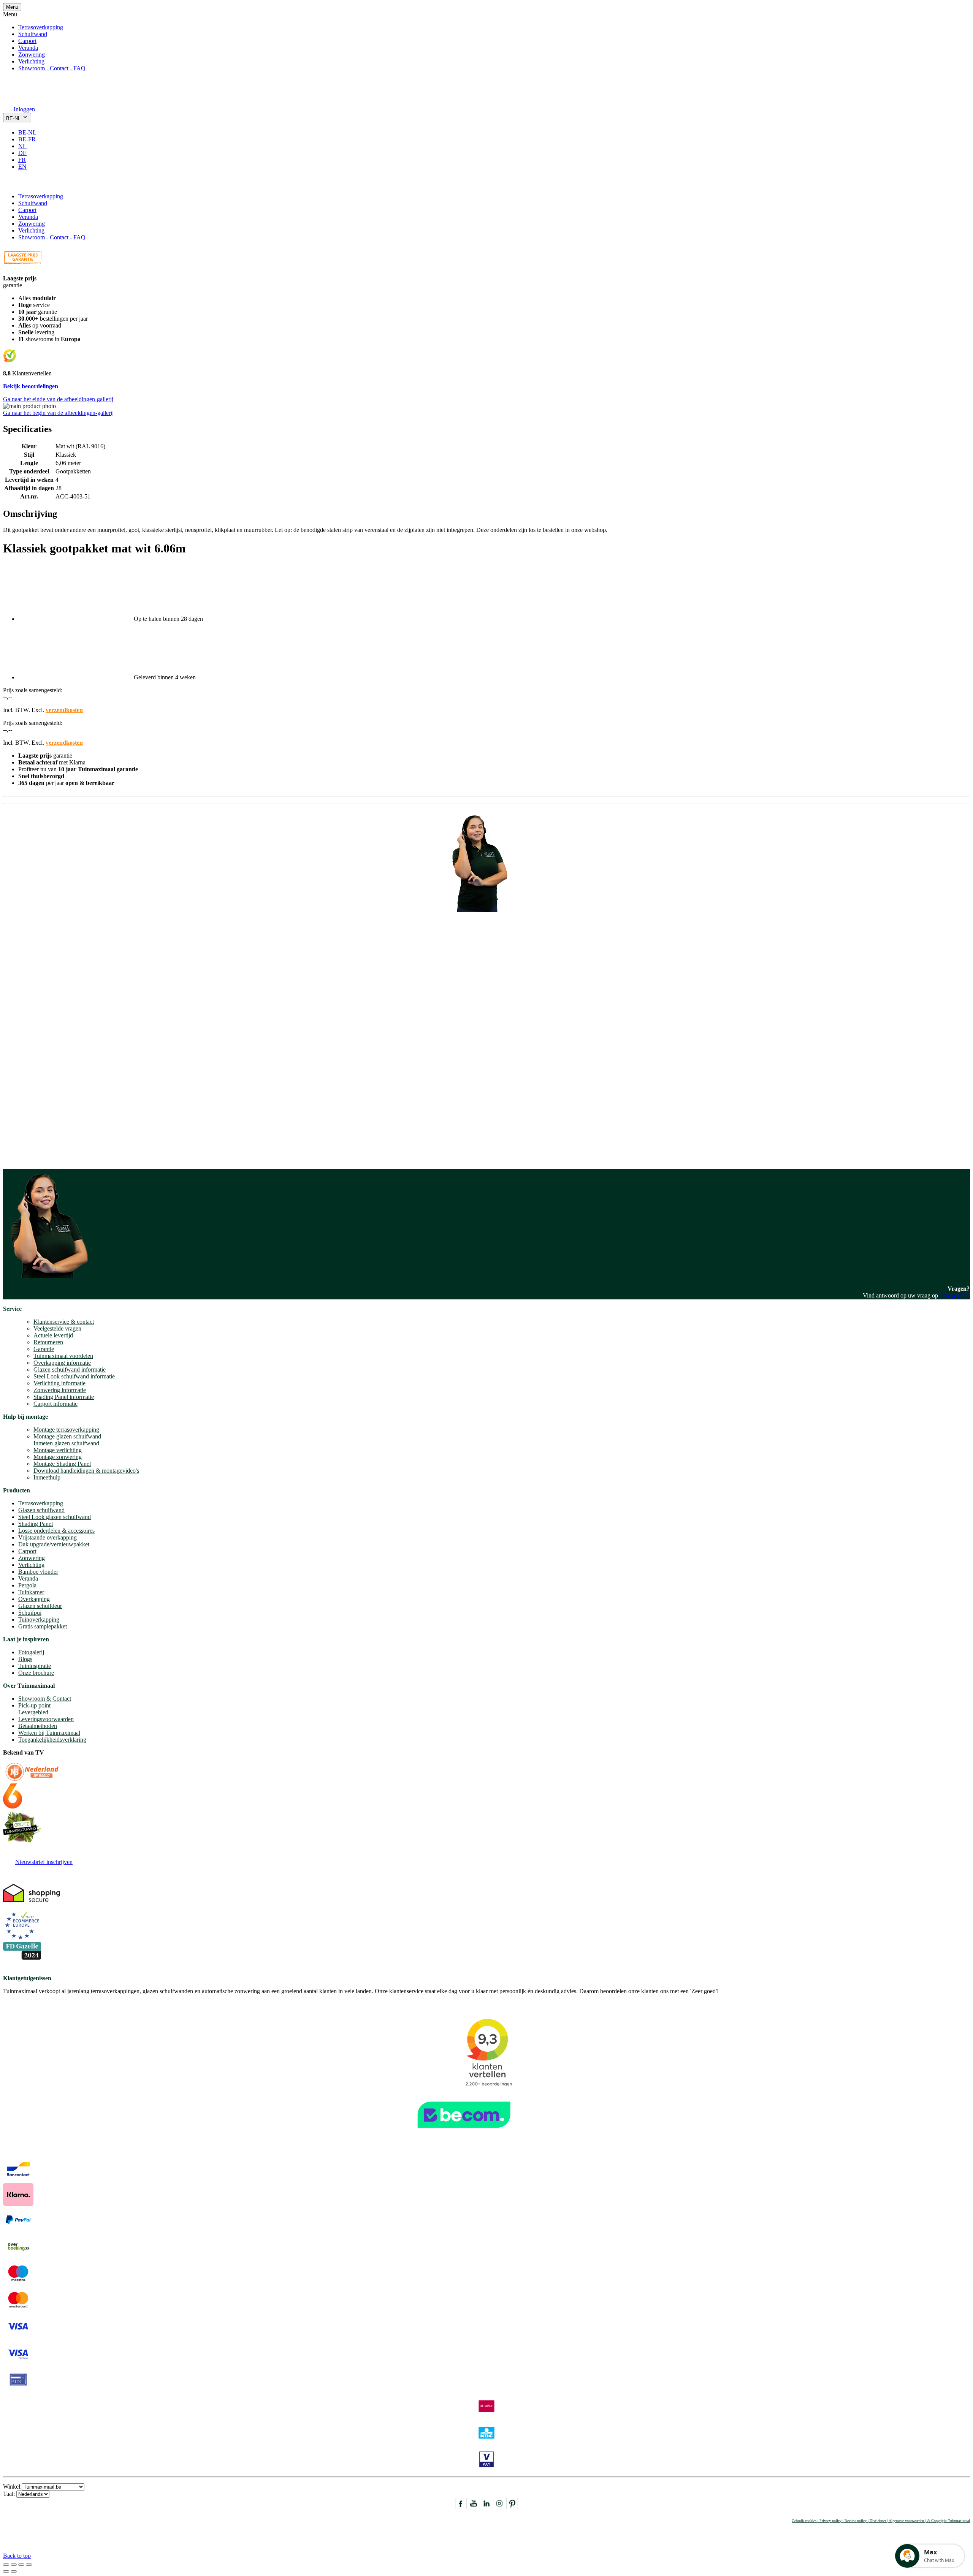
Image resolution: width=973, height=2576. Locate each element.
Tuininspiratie (35, 1666)
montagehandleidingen (55, 1149)
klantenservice (35, 1070)
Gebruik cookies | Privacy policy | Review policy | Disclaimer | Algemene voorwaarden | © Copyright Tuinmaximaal (881, 2521)
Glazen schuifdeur (40, 1606)
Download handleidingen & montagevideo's (86, 1471)
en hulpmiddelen (23, 1156)
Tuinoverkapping (39, 1619)
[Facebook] (461, 2507)
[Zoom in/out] (29, 2565)
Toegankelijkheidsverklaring (52, 1740)
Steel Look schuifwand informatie (74, 1376)
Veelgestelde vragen (57, 1328)
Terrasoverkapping (41, 27)
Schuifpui (30, 1613)
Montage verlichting (58, 1450)
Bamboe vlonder (38, 1572)
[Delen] (14, 2565)
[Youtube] (474, 2507)
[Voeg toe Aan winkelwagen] (8, 183)
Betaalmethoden (38, 1726)
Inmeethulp (47, 1477)
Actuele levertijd (53, 1335)
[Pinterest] (512, 2507)
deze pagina (954, 1295)
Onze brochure (36, 1673)
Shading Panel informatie (64, 1397)
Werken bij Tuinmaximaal (49, 1733)
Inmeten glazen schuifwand (66, 1443)
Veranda (28, 48)
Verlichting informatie (59, 1383)
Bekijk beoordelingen (31, 386)
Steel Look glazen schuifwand (55, 1517)
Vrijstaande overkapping (48, 1537)
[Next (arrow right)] (14, 2571)
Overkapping (34, 1599)
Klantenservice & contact (64, 1322)
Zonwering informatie (60, 1390)
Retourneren (48, 1342)
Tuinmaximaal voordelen (63, 1356)
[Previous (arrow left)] (6, 2571)
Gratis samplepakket (43, 1626)
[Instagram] (499, 2507)
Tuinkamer (31, 1592)
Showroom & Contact (45, 1699)
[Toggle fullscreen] (21, 2565)
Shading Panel (36, 1524)
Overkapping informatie (62, 1363)
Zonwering (32, 55)
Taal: (10, 2494)
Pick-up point (34, 1705)
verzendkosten (64, 710)
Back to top (17, 2556)
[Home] (21, 99)
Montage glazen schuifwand (67, 1436)
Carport (27, 41)
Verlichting (31, 61)
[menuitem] (31, 132)
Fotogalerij (31, 1652)
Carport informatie (55, 1404)
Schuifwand (33, 34)
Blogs (25, 1659)
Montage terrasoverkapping (66, 1430)
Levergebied (33, 1712)
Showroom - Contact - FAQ (52, 68)
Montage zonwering (58, 1457)
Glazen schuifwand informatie (70, 1369)
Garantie (44, 1349)
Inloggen (24, 109)
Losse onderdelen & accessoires (56, 1531)
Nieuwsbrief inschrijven (44, 1862)
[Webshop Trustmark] (486, 2132)
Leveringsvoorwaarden (46, 1719)
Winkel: (12, 2487)
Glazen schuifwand (41, 1510)
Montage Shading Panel (62, 1464)
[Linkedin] (486, 2507)
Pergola (27, 1585)
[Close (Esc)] (6, 2565)
